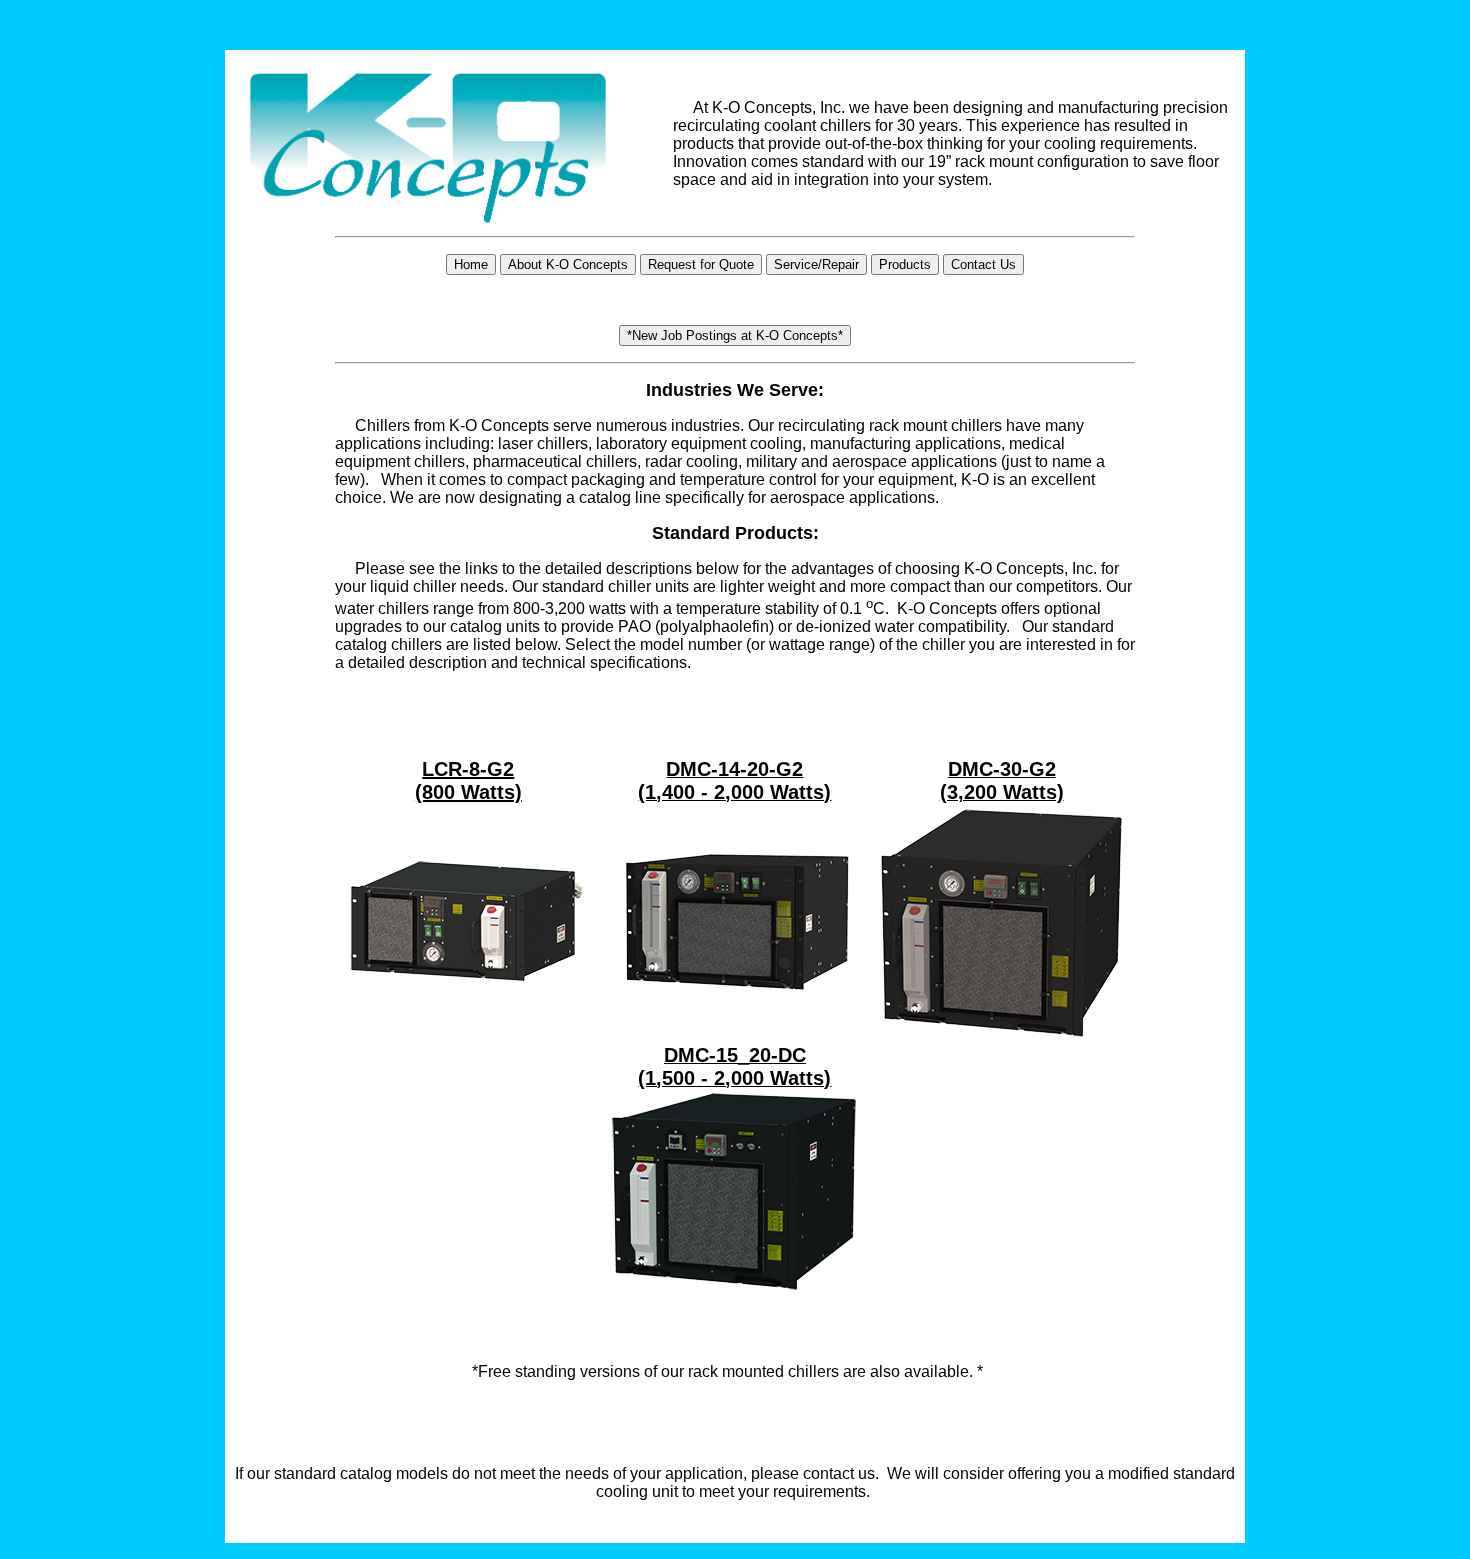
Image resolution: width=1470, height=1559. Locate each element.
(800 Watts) (468, 792)
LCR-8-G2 (468, 769)
